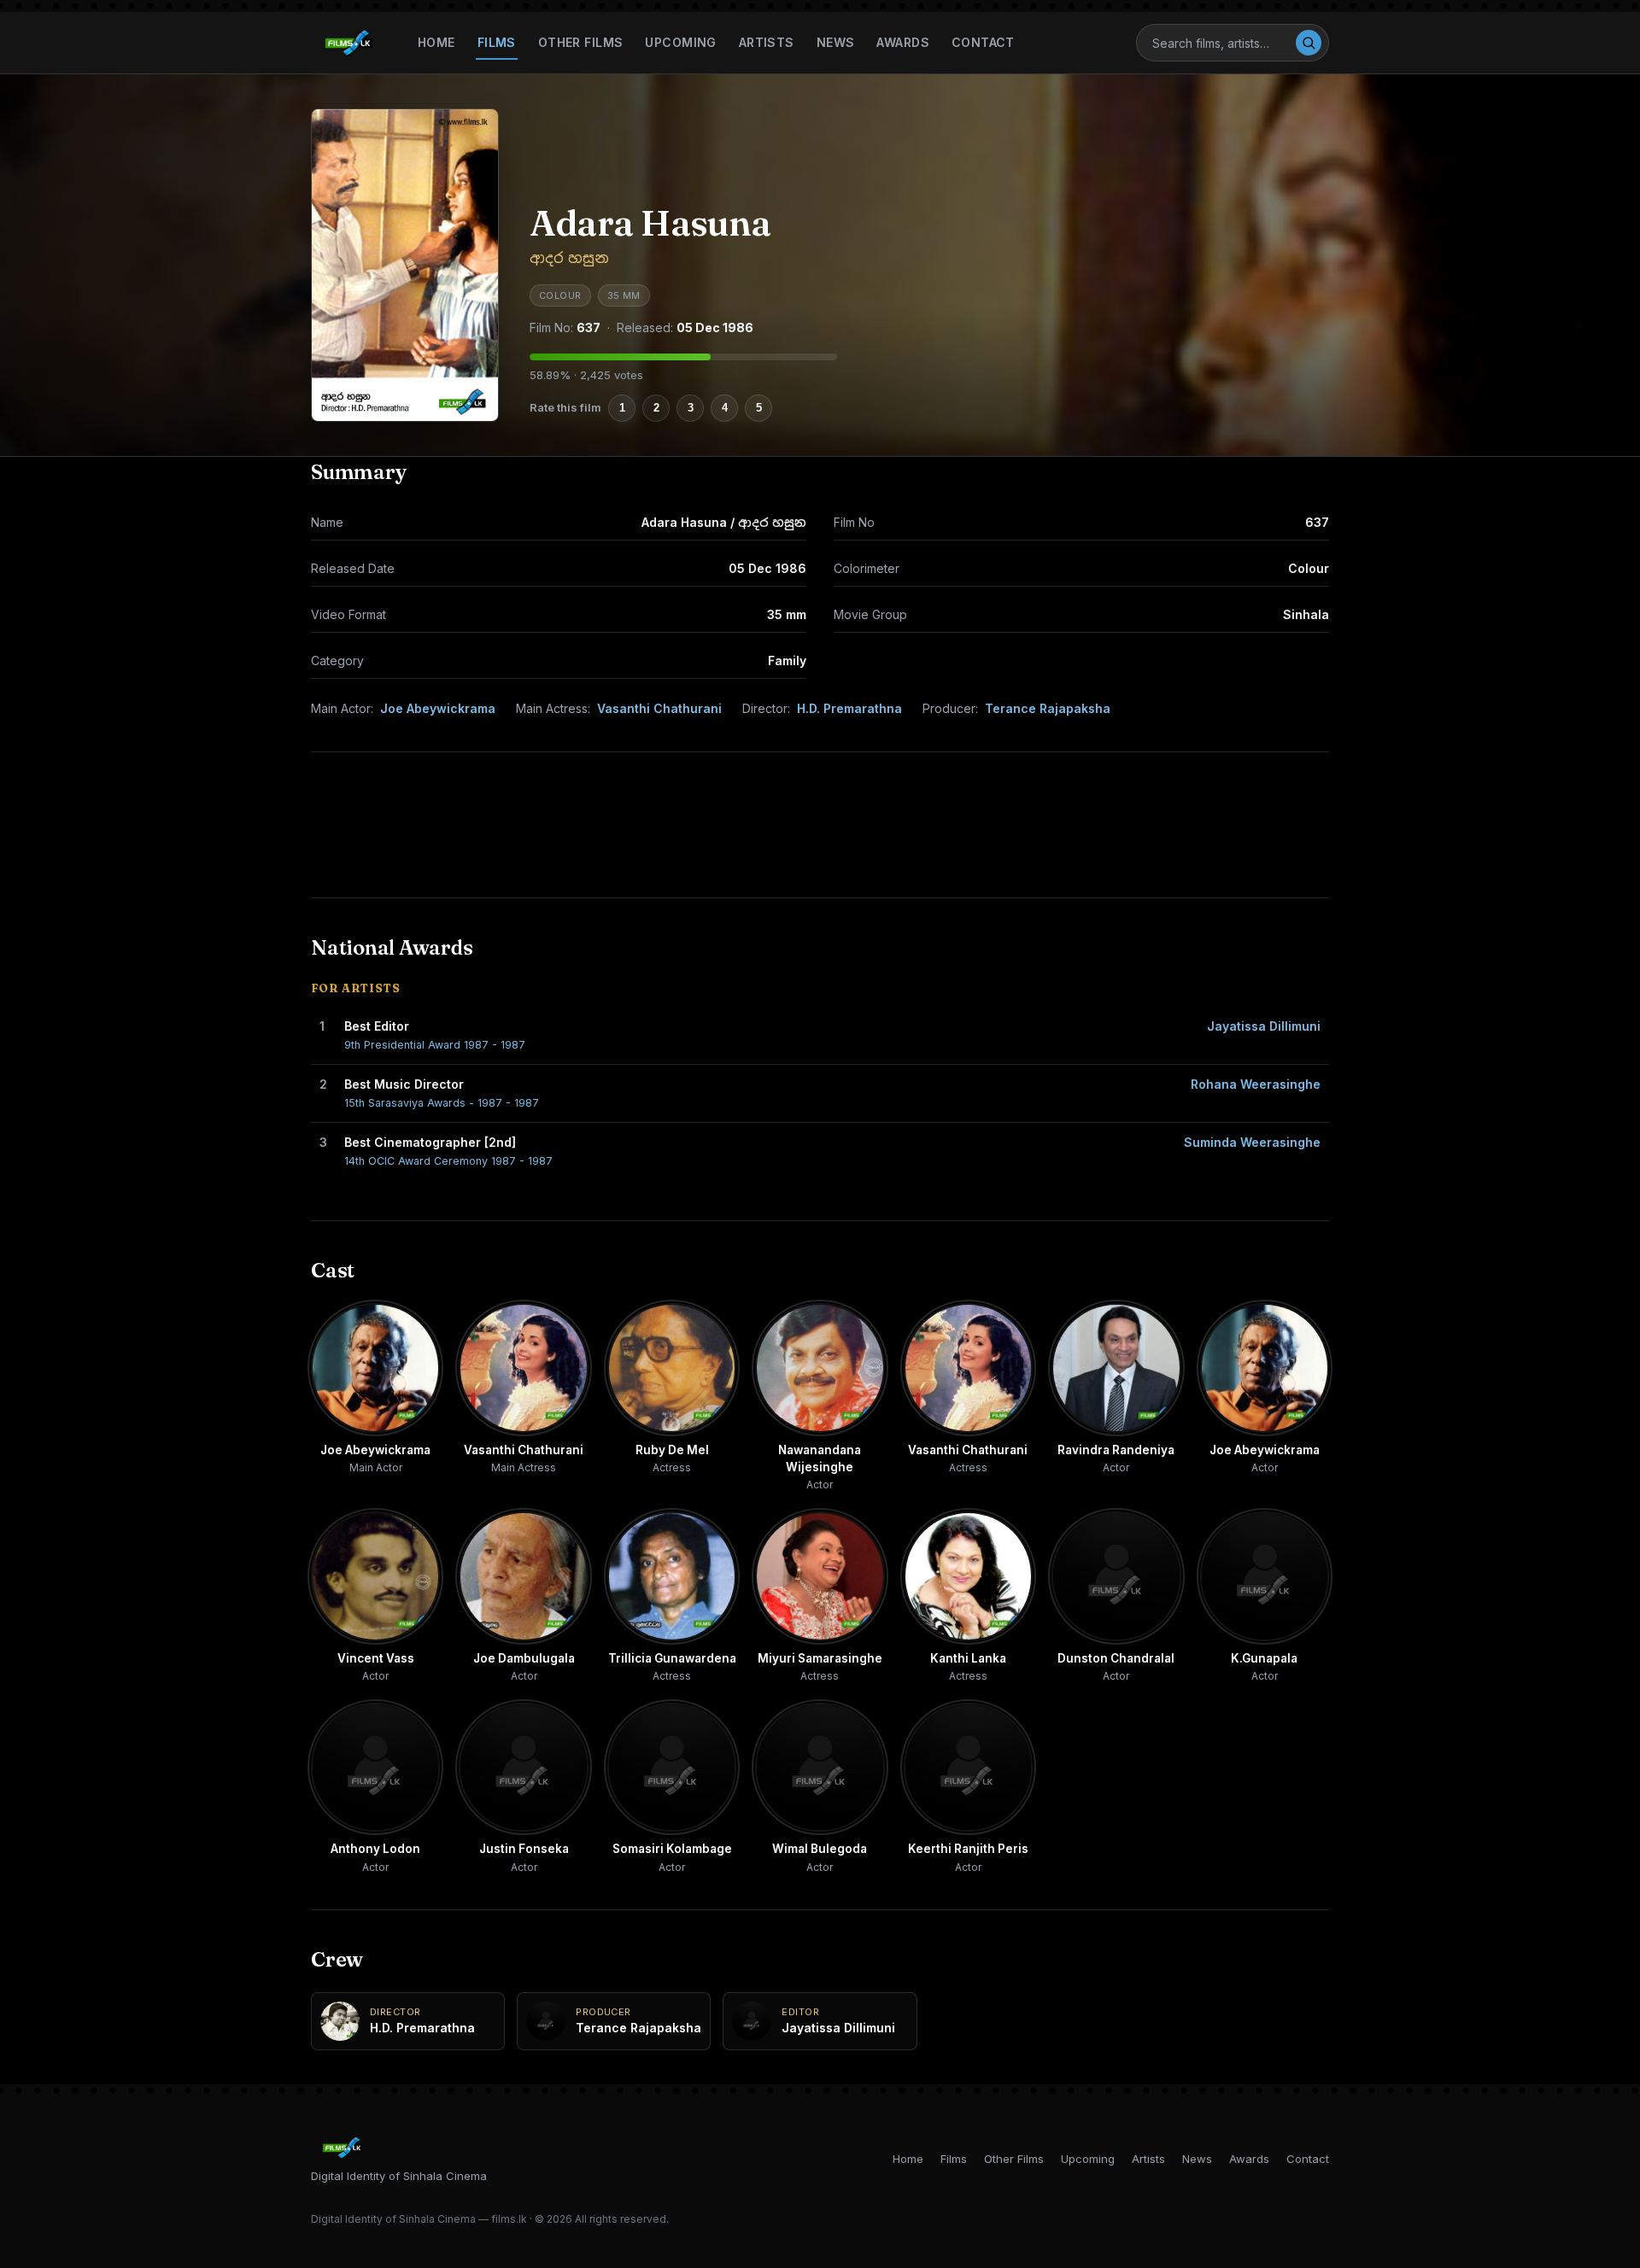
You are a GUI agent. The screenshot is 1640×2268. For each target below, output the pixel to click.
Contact (983, 42)
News (836, 42)
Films (497, 42)
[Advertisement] (820, 825)
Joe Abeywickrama (438, 708)
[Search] (1309, 43)
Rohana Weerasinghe (1256, 1084)
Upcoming (680, 42)
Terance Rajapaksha (1048, 708)
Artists (767, 42)
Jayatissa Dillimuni (1264, 1026)
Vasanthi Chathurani (659, 708)
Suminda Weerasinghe (1252, 1142)
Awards (903, 42)
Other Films (581, 42)
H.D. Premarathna (849, 708)
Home (436, 42)
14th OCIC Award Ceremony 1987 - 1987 (448, 1161)
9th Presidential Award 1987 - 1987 (435, 1045)
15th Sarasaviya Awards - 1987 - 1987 (442, 1103)
